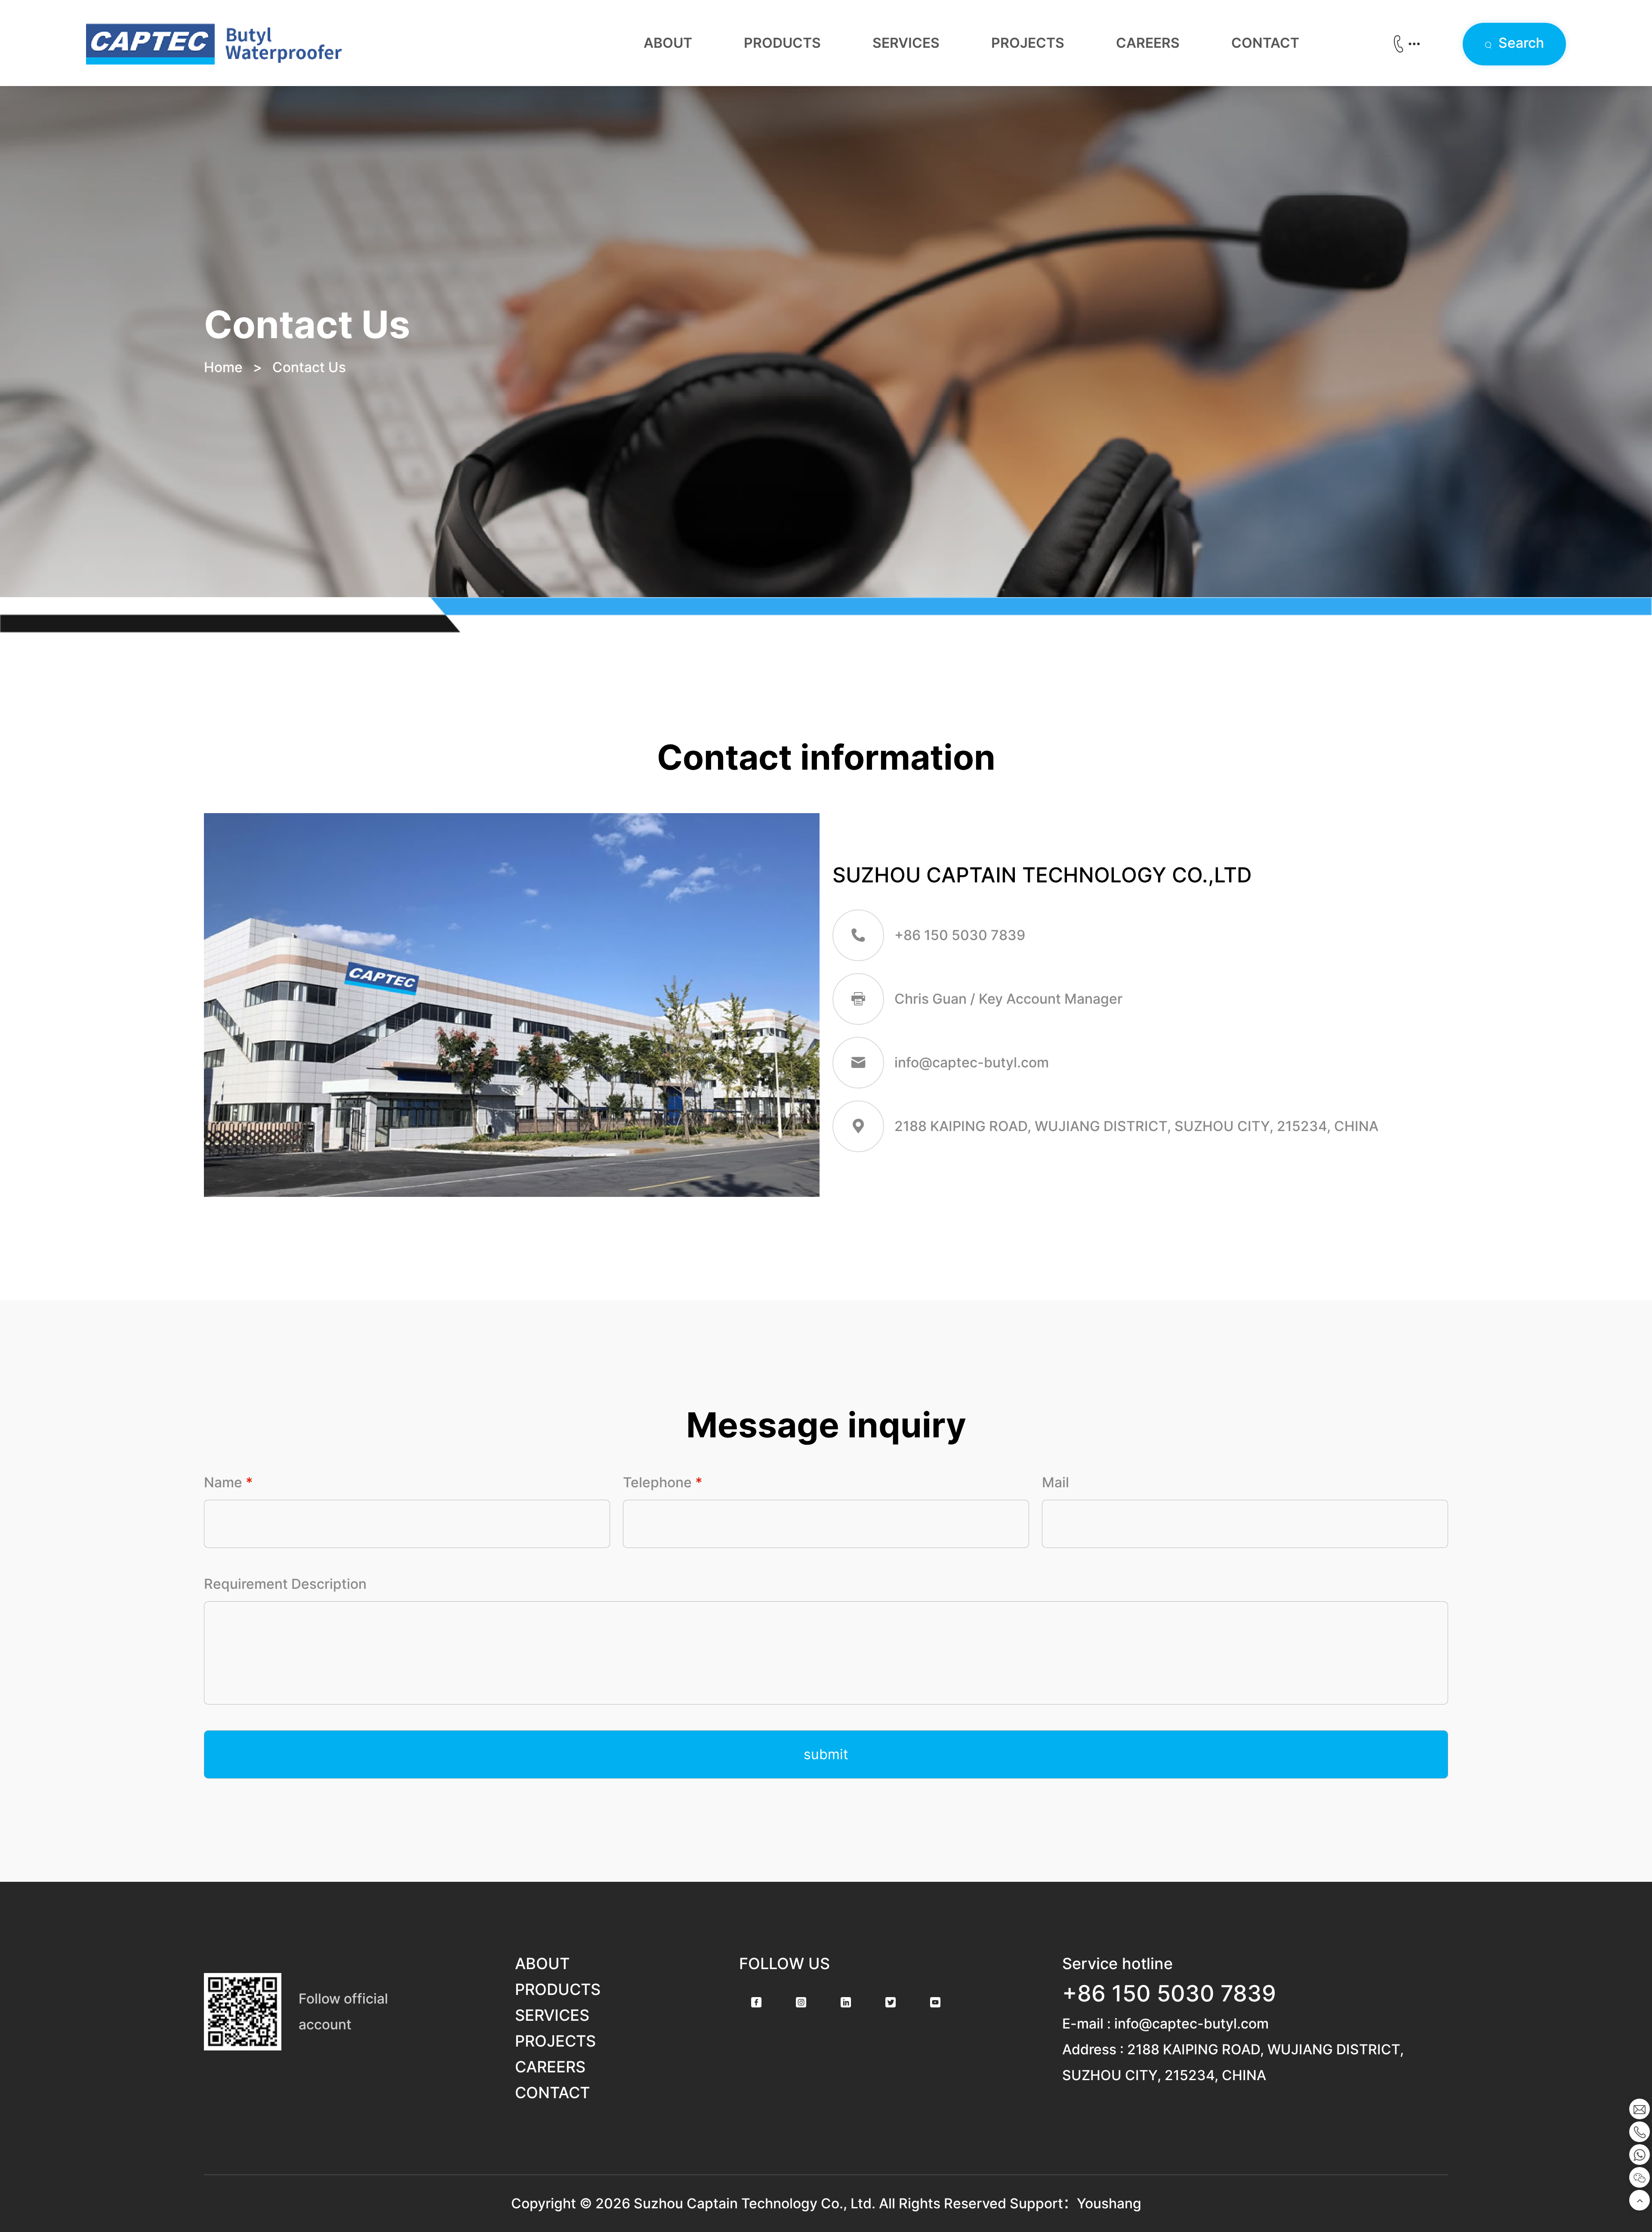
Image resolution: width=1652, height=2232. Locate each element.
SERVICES (906, 43)
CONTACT (1265, 43)
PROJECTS (1028, 43)
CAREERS (1148, 43)
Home (223, 367)
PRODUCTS (782, 43)
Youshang (1109, 2203)
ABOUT (668, 43)
